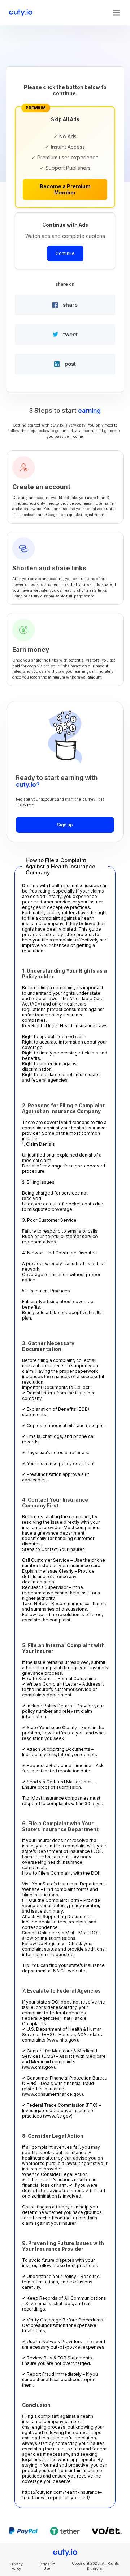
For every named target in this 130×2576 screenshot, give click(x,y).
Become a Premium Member (65, 189)
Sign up (65, 825)
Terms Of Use (47, 2566)
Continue (65, 253)
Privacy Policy (16, 2566)
